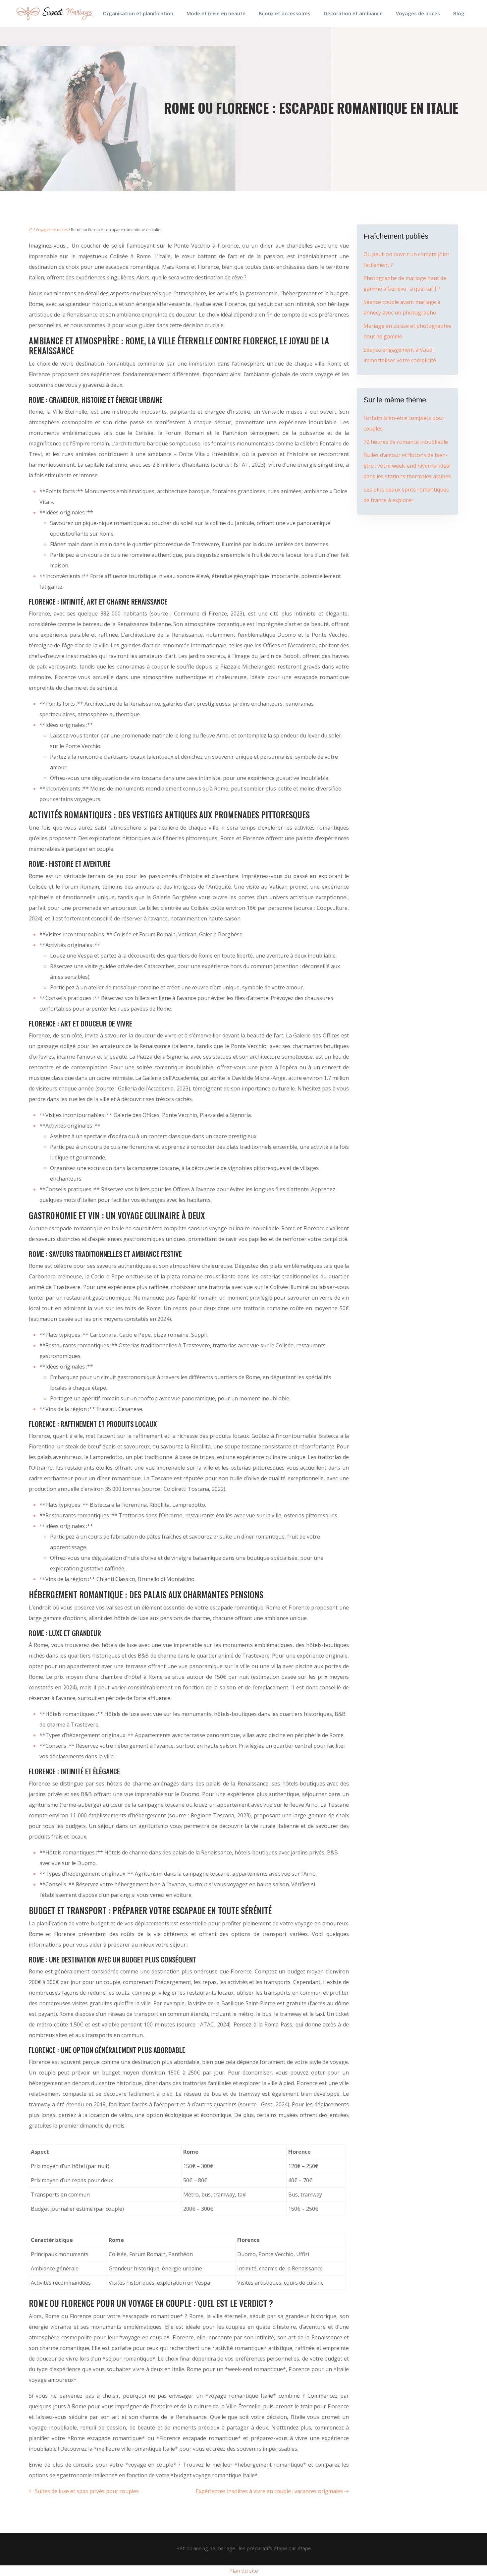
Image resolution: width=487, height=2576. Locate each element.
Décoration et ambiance (353, 13)
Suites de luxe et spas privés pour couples (87, 2491)
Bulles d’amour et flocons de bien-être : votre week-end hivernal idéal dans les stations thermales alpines (407, 466)
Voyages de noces (418, 13)
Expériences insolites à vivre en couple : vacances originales (269, 2491)
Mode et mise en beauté (216, 13)
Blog (459, 13)
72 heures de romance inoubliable (406, 442)
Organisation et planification (138, 13)
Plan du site (244, 2571)
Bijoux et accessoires (285, 13)
